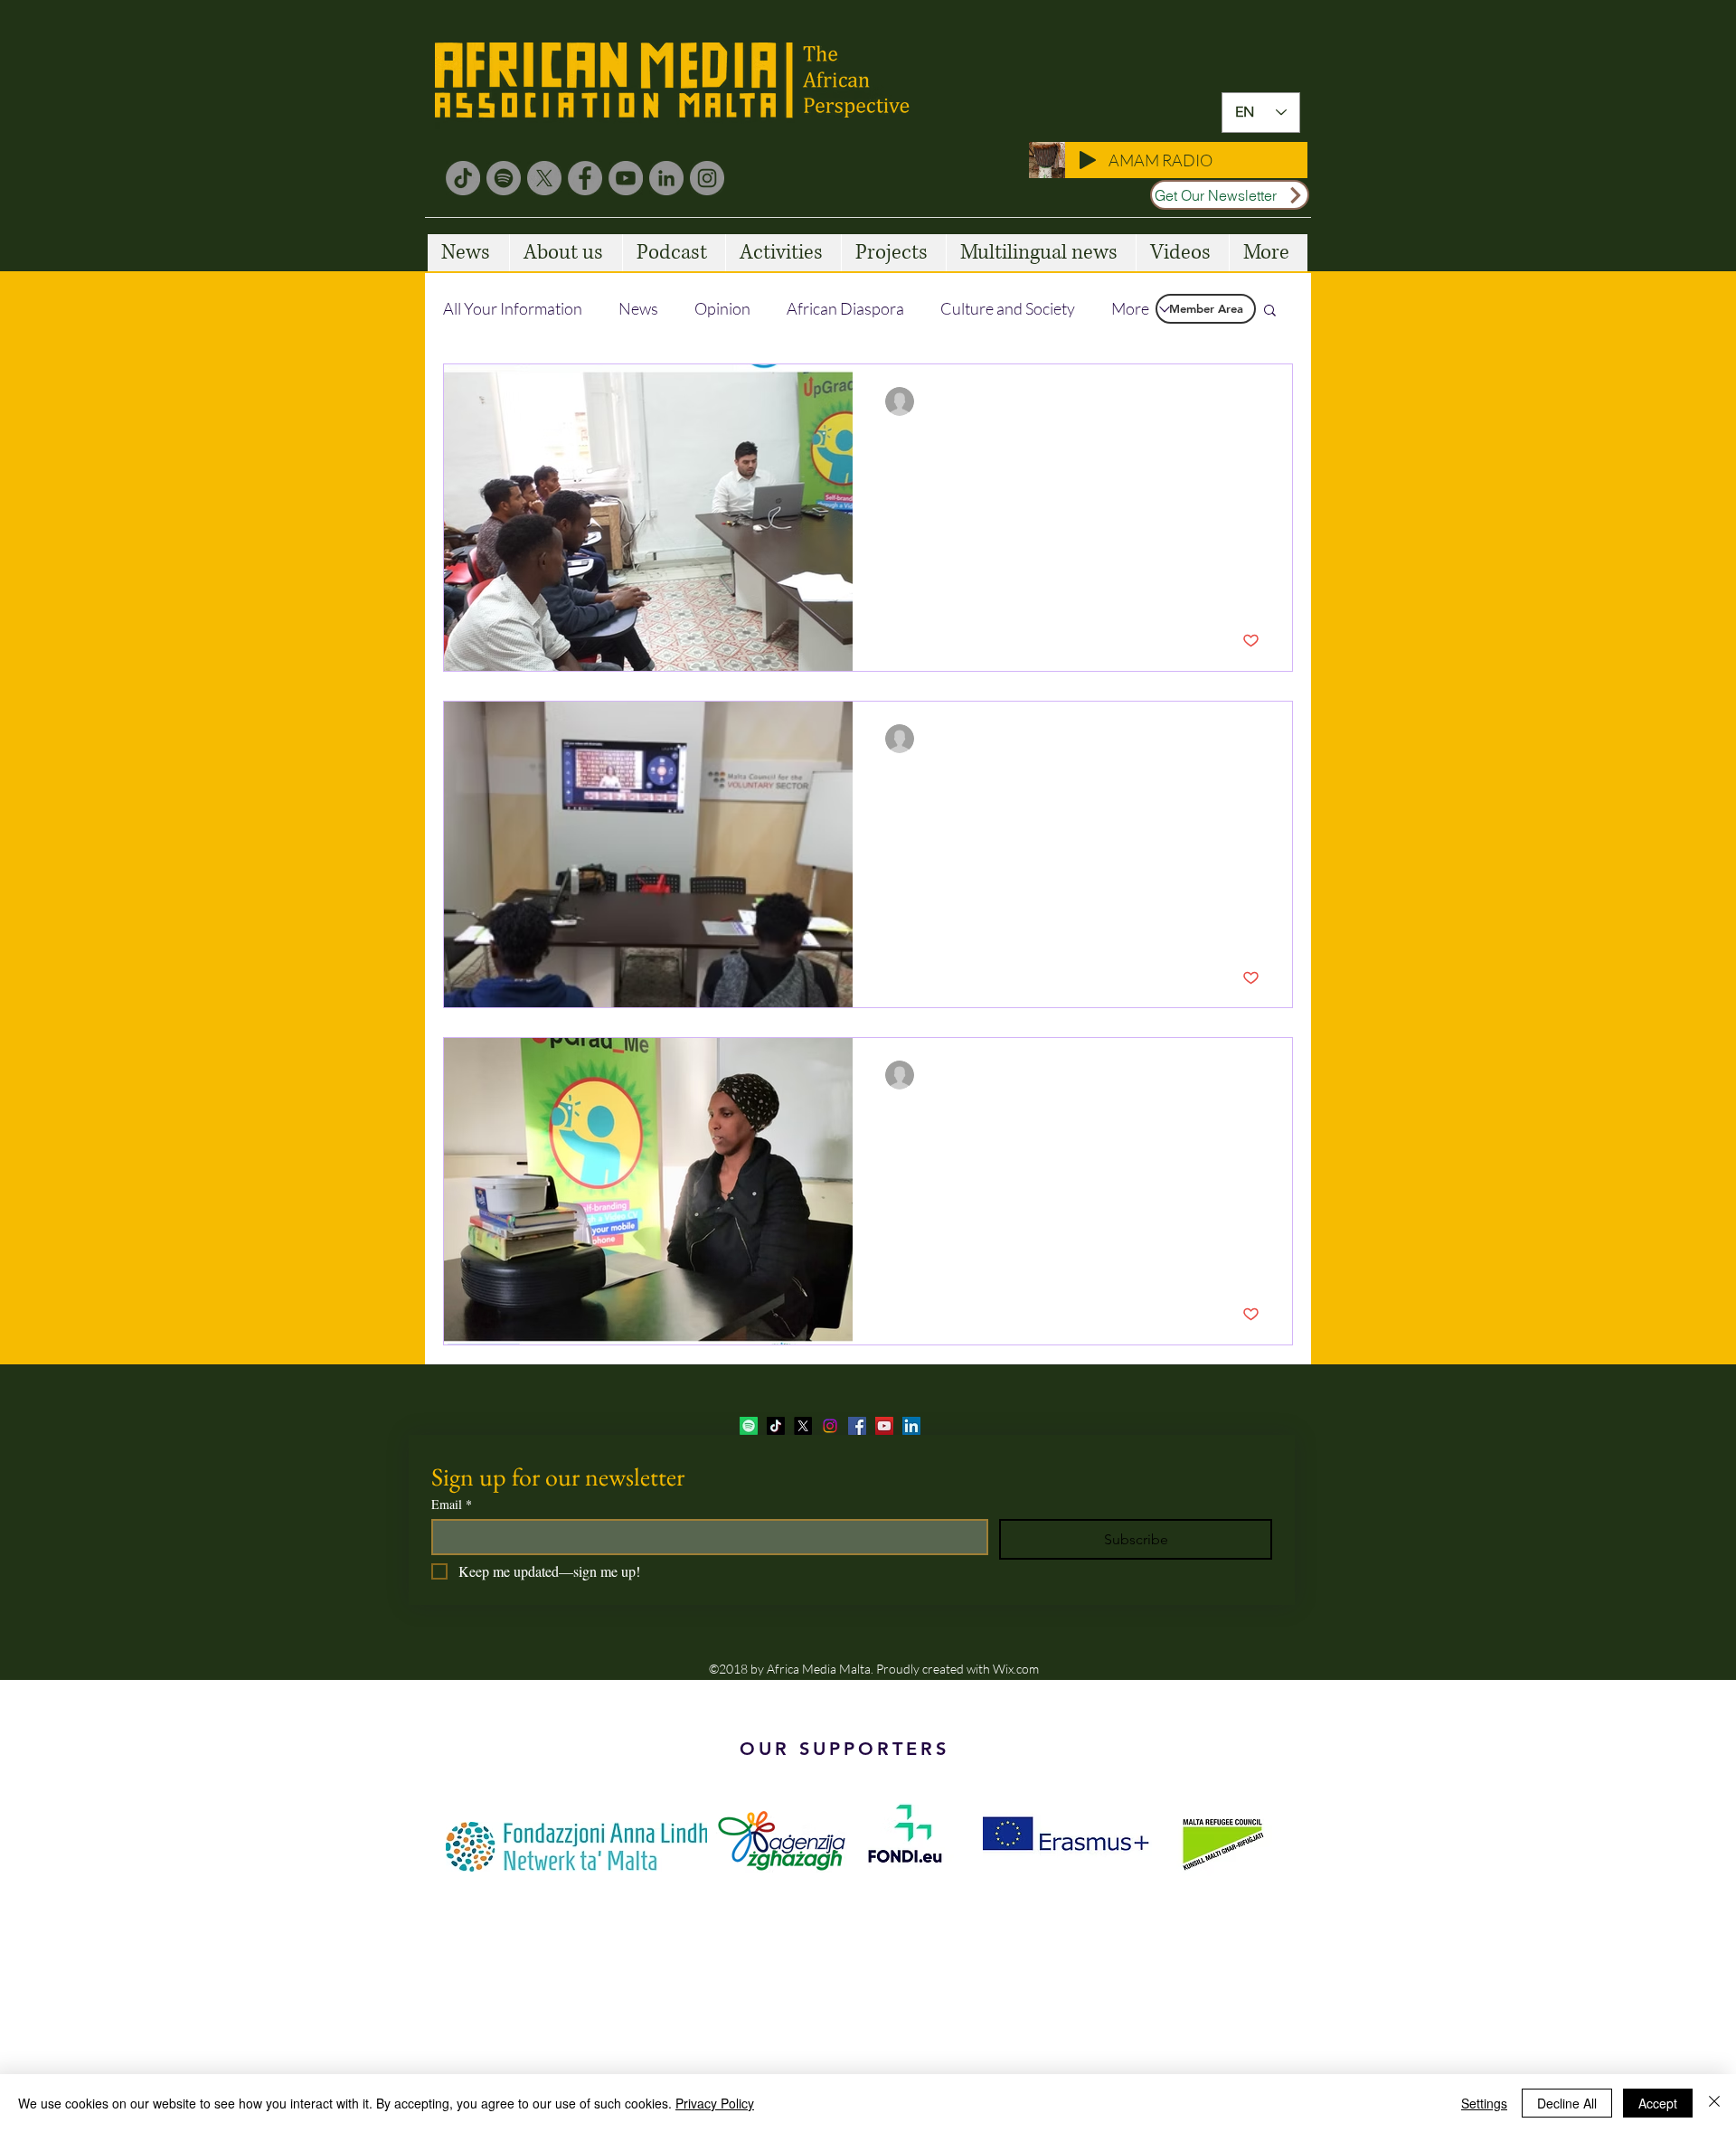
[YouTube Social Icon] (884, 1426)
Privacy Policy (715, 2103)
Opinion (722, 308)
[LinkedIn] (666, 178)
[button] (1270, 311)
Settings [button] (1484, 2103)
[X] (544, 178)
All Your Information (513, 308)
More (1130, 308)
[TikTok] (463, 178)
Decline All (1567, 2103)
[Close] (1714, 2103)
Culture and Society (1008, 308)
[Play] (1088, 160)
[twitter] (803, 1426)
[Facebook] (585, 178)
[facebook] (857, 1426)
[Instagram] (707, 178)
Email (452, 1504)
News (638, 308)
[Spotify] (504, 178)
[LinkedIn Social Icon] (911, 1426)
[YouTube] (626, 178)
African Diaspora (845, 308)
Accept (1658, 2103)
